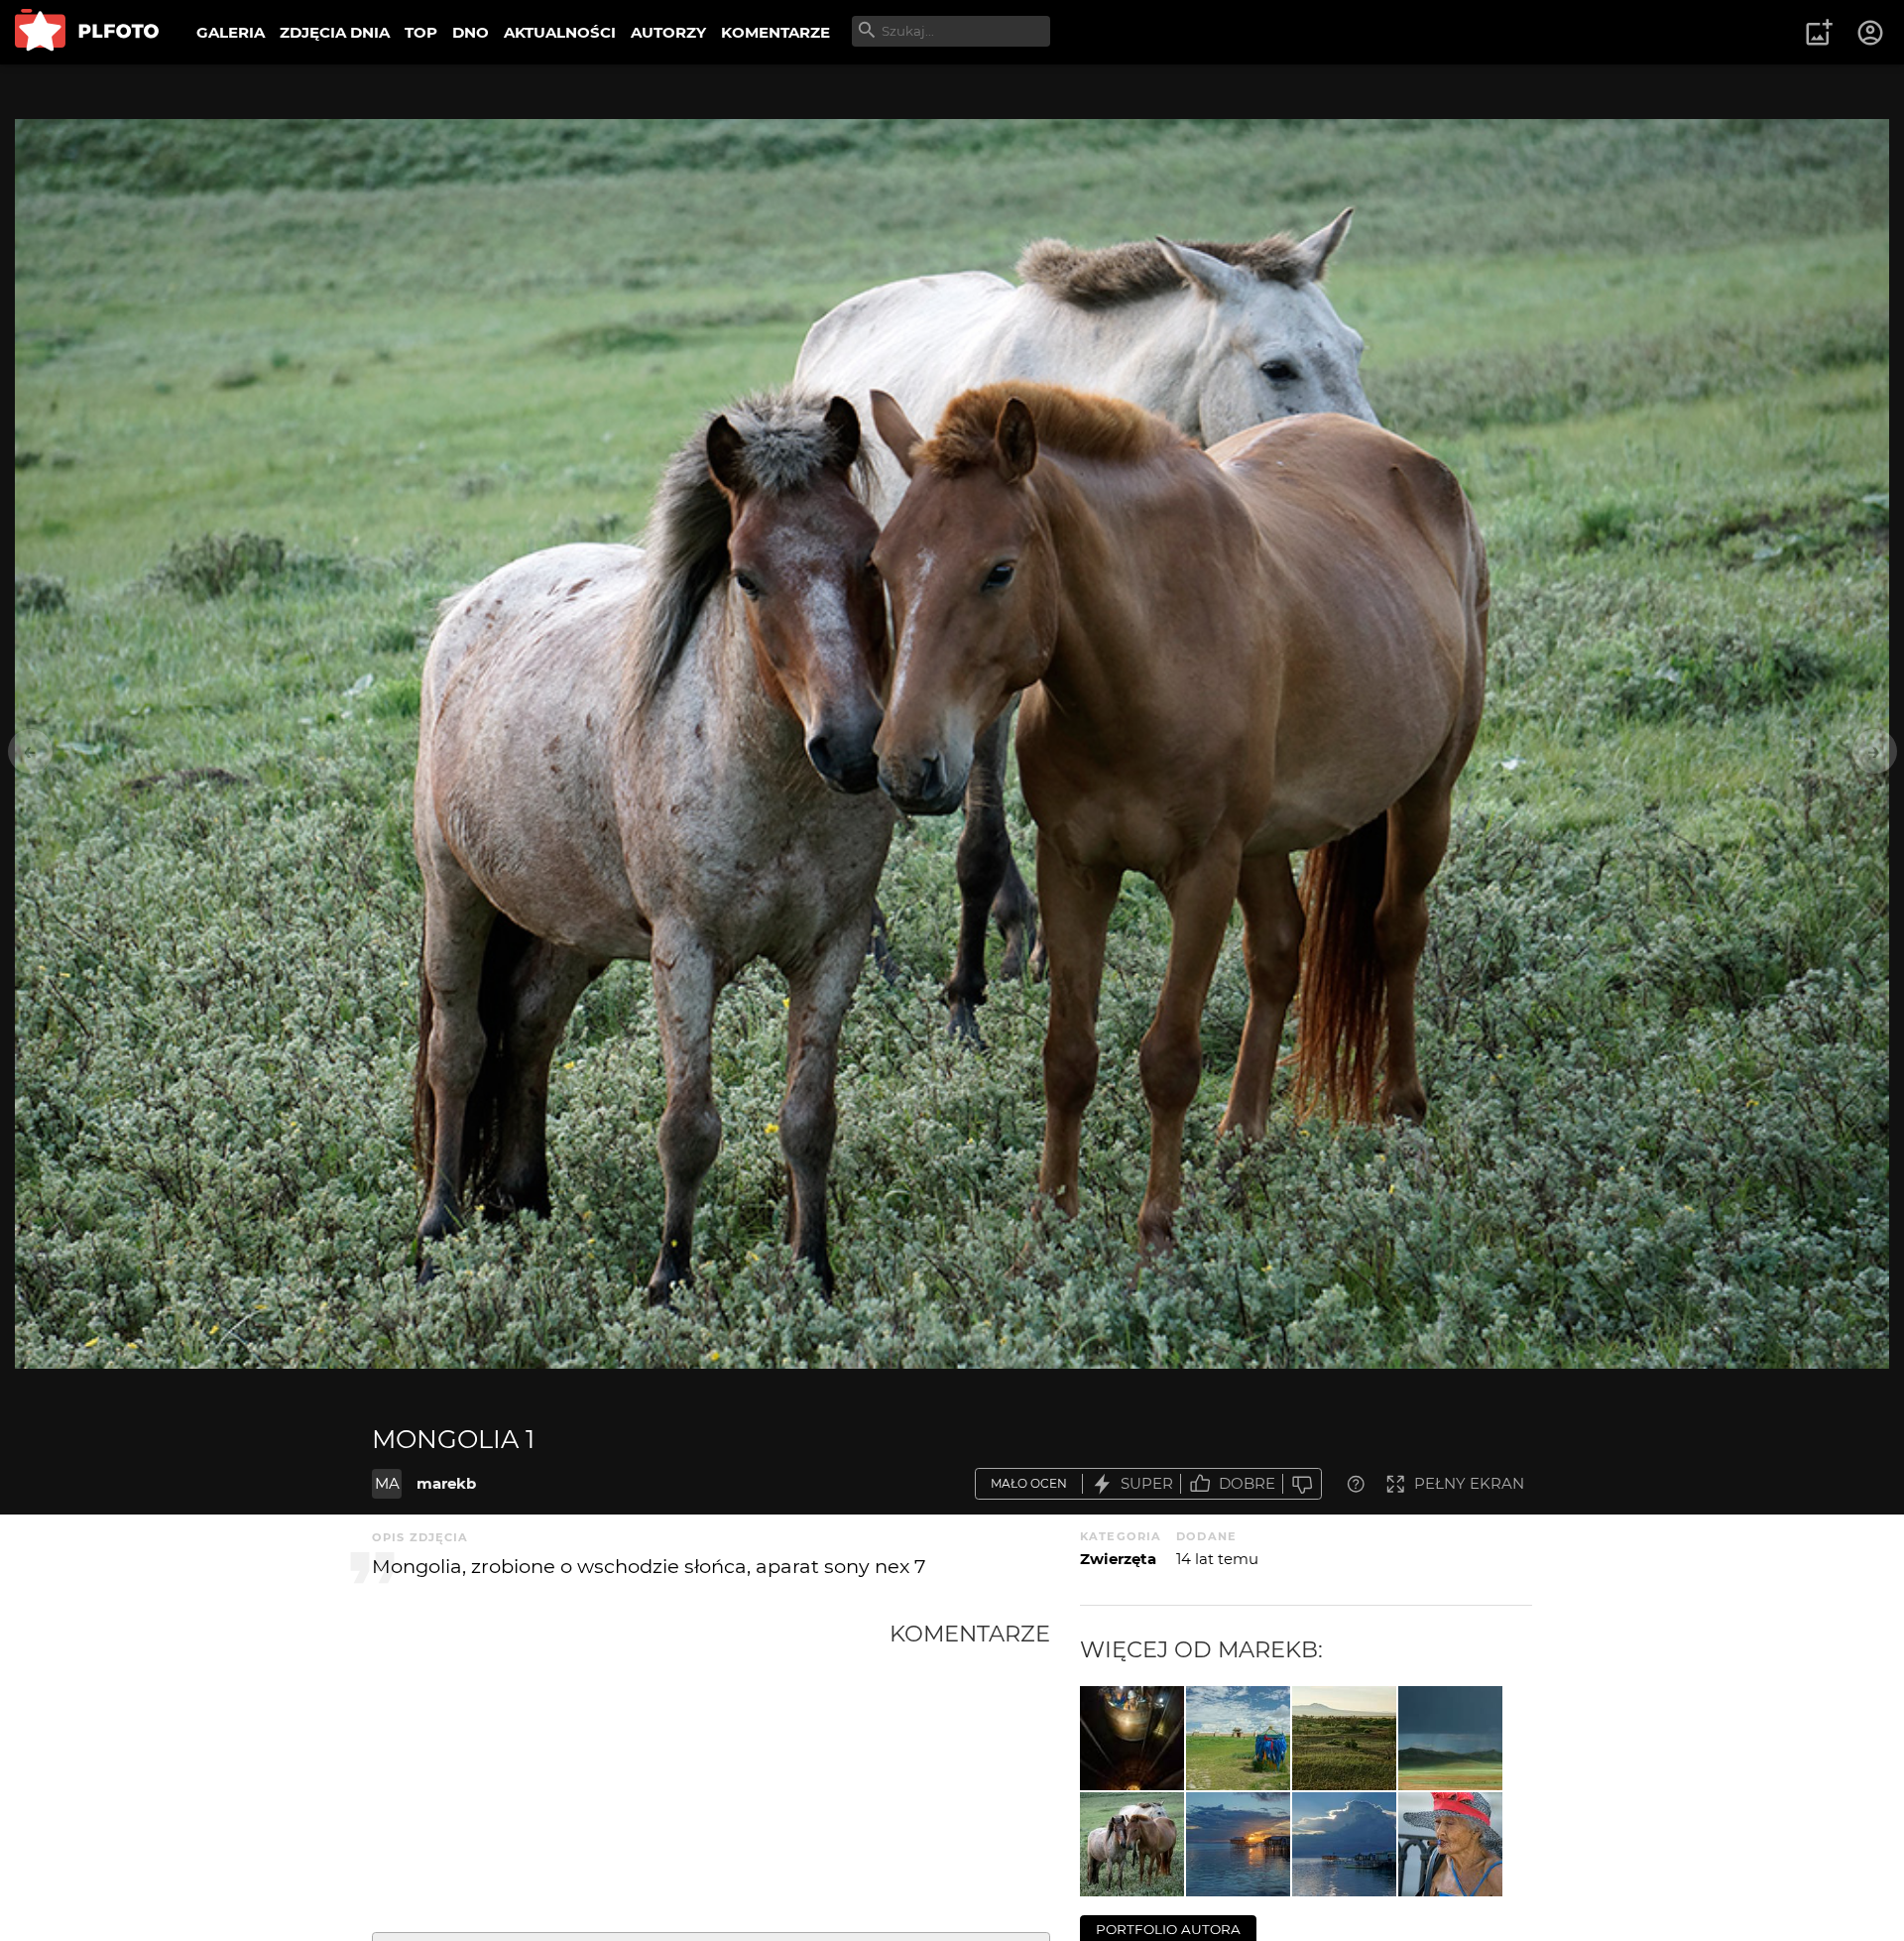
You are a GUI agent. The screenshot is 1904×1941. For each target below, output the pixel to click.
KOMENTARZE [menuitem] (775, 32)
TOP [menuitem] (421, 32)
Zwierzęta (1118, 1559)
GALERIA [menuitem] (231, 32)
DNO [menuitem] (471, 32)
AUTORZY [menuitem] (668, 32)
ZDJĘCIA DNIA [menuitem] (335, 32)
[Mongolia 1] (1132, 1844)
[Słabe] (1302, 1484)
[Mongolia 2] (1450, 1738)
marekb (446, 1483)
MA (387, 1483)
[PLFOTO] (87, 32)
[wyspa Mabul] (1344, 1844)
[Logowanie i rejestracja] (1871, 33)
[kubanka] (1450, 1844)
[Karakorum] (1238, 1738)
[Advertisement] (631, 1768)
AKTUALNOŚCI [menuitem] (560, 32)
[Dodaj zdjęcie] (1819, 33)
